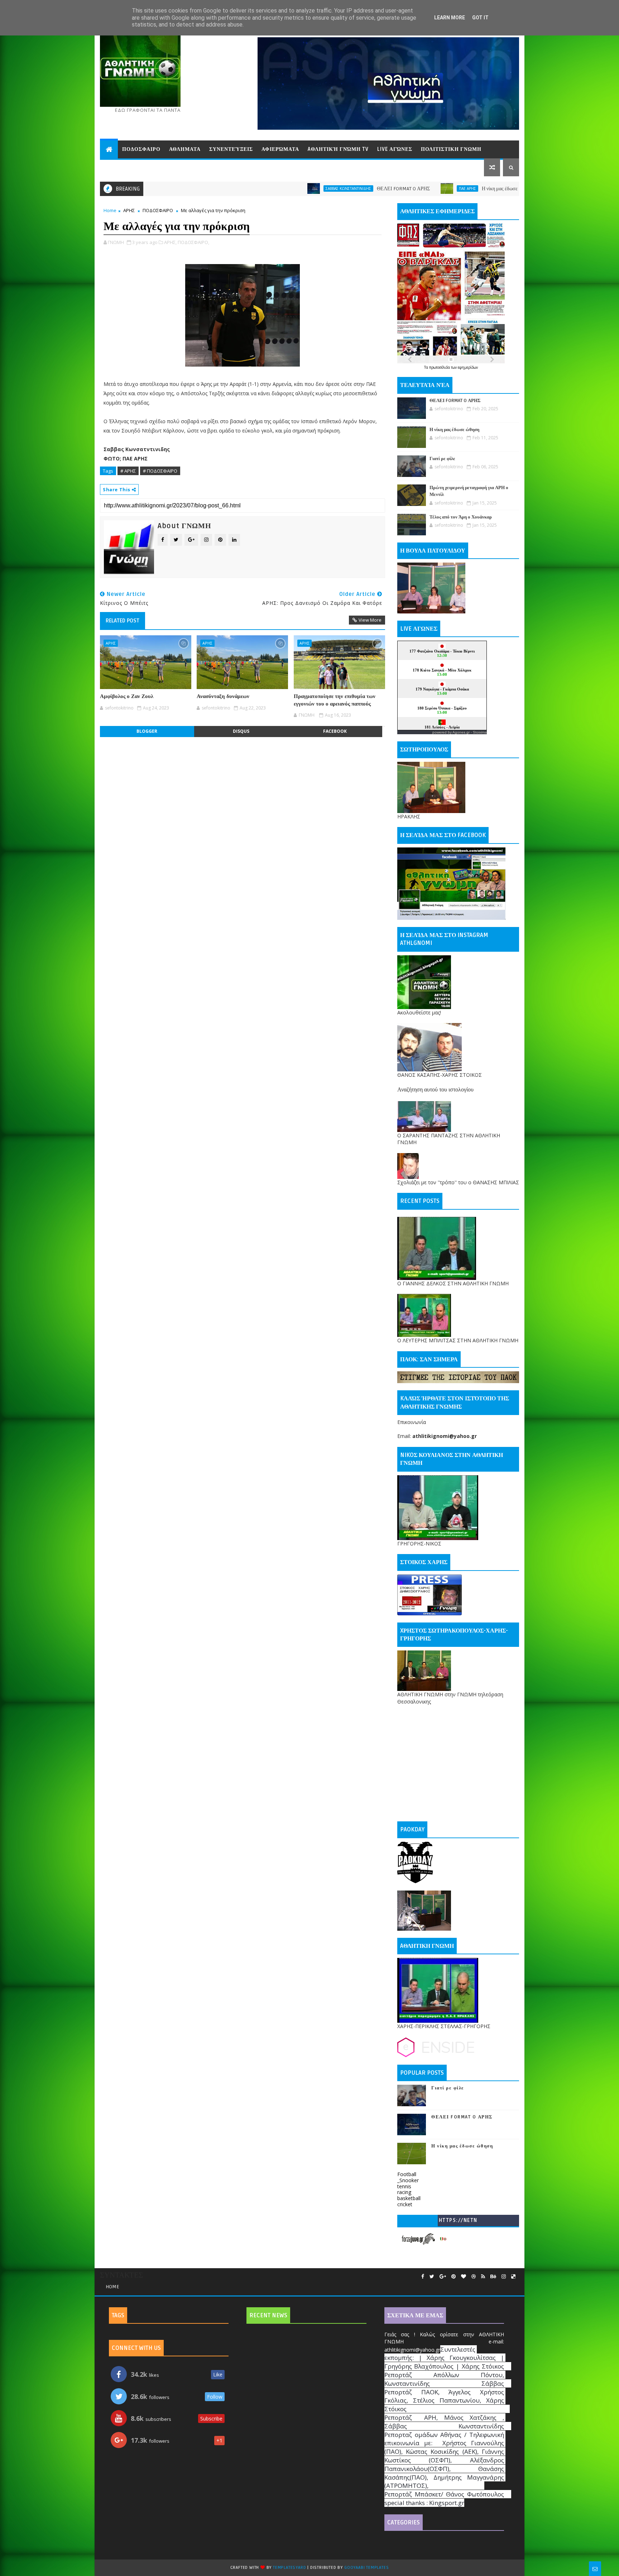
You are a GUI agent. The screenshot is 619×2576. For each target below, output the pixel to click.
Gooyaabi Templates (366, 2568)
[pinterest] (454, 2277)
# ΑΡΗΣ (128, 471)
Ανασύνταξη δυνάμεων (223, 696)
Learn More (450, 18)
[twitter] (432, 2277)
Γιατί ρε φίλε (496, 189)
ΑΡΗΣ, (170, 242)
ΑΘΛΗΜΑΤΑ (185, 149)
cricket (405, 2204)
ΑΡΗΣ (129, 210)
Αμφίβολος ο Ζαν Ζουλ (127, 696)
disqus (241, 731)
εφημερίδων (468, 367)
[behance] (493, 2277)
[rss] (483, 2277)
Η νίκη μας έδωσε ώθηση (377, 189)
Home (110, 210)
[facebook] (423, 2277)
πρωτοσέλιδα (440, 367)
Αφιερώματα (280, 149)
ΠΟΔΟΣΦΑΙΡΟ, (193, 242)
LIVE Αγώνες (395, 149)
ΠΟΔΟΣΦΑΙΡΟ (158, 210)
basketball (409, 2198)
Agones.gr (461, 732)
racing (404, 2192)
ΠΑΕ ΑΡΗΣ (338, 188)
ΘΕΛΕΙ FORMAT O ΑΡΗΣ (274, 189)
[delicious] (513, 2277)
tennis (404, 2186)
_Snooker (408, 2180)
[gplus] (443, 2277)
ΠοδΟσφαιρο (141, 149)
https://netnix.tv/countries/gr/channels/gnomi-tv (458, 2222)
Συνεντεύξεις (231, 149)
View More (370, 620)
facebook (335, 731)
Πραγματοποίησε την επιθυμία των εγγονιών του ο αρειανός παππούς (335, 700)
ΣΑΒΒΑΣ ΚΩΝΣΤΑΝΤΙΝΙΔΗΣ (219, 188)
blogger (147, 731)
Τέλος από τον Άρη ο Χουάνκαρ (461, 517)
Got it (480, 18)
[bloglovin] (464, 2277)
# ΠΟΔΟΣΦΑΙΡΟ (160, 471)
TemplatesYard (289, 2568)
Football (407, 2174)
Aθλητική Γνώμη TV (338, 149)
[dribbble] (474, 2277)
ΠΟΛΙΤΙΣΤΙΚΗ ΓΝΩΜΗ (451, 149)
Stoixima (480, 732)
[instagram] (504, 2277)
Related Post (123, 621)
